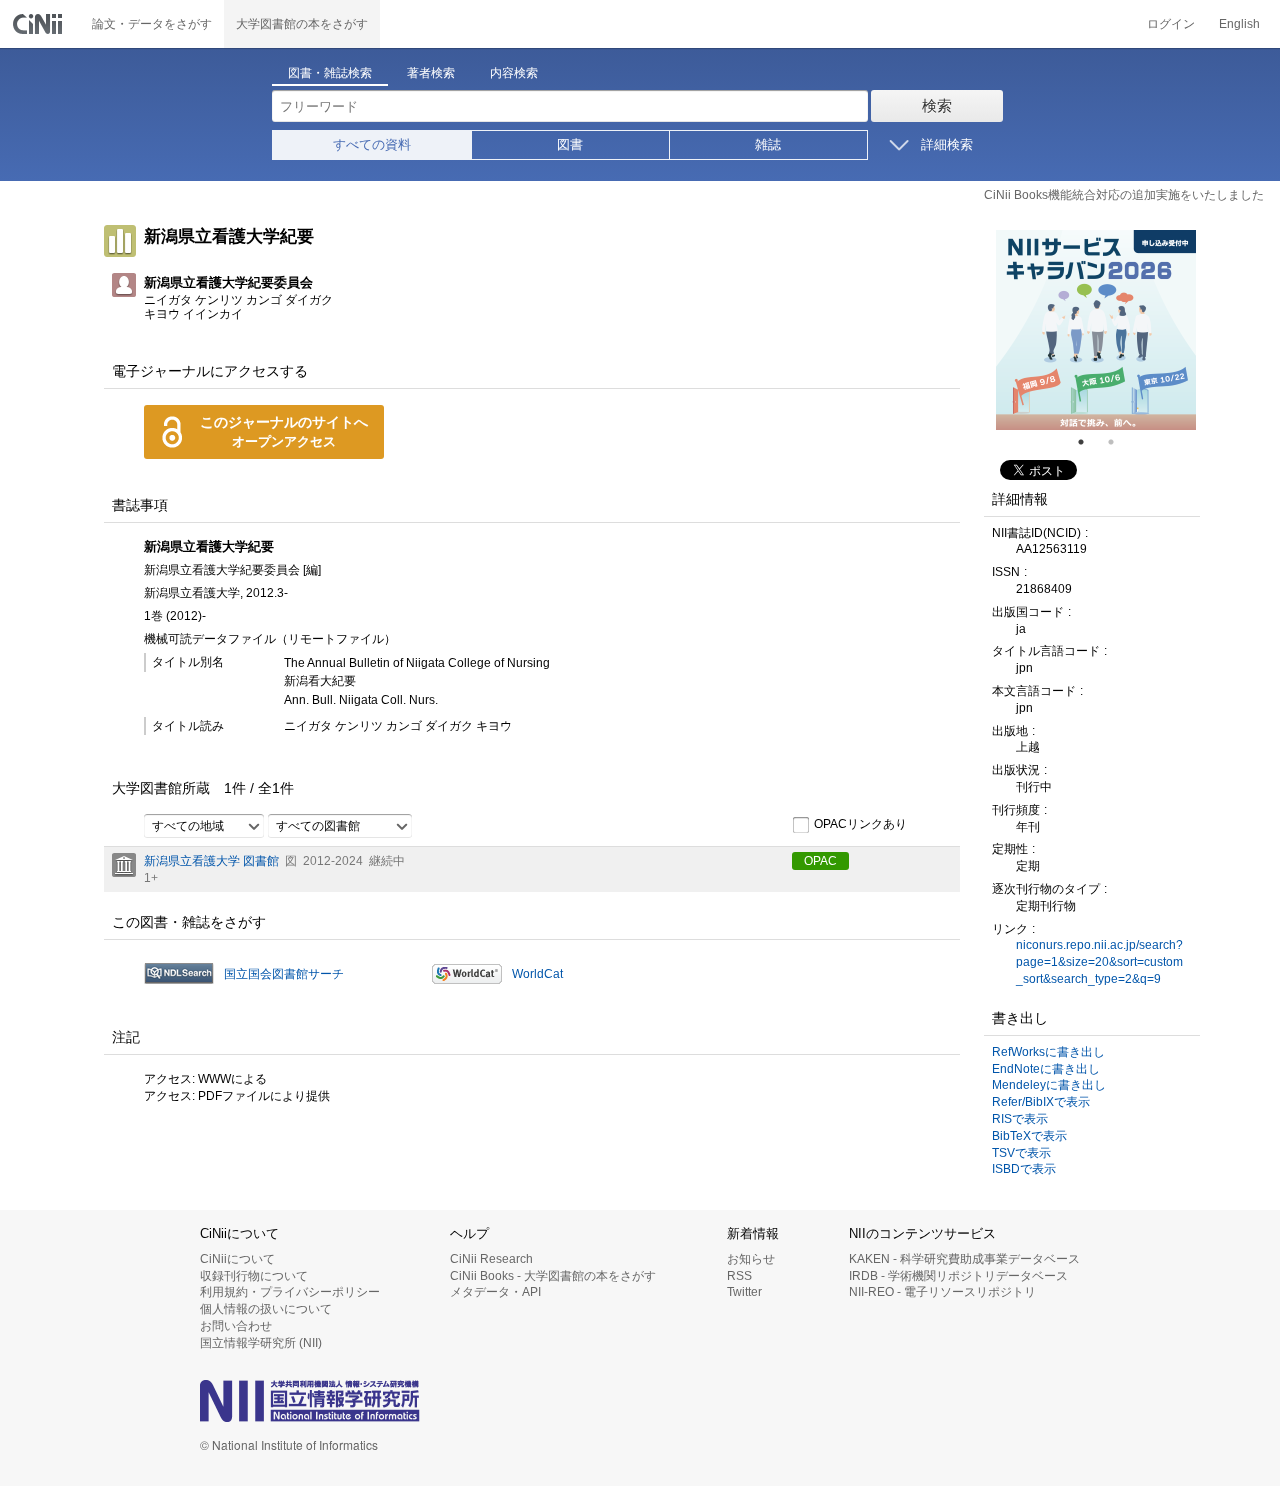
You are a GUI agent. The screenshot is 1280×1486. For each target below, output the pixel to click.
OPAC (820, 861)
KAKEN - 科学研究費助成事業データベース (964, 1259)
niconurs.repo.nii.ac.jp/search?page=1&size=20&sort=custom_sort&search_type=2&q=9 (1099, 962)
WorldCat (537, 974)
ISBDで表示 (1024, 1169)
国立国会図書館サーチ (284, 974)
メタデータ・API (495, 1292)
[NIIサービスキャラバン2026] (1096, 330)
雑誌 (768, 144)
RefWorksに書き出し (1048, 1052)
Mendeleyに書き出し (1049, 1085)
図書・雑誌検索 (330, 73)
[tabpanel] (1096, 330)
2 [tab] (1119, 442)
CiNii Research (491, 1259)
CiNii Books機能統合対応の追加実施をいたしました (1124, 195)
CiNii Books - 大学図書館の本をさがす (553, 1276)
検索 (937, 105)
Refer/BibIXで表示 (1041, 1102)
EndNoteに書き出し (1046, 1069)
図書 (570, 144)
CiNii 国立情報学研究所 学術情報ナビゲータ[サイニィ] (40, 24)
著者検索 (431, 73)
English (1239, 24)
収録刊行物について (254, 1276)
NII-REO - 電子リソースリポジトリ (942, 1292)
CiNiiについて (237, 1259)
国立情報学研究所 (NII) (261, 1343)
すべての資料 (372, 144)
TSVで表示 (1021, 1153)
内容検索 (514, 73)
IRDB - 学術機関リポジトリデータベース (958, 1276)
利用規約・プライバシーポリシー (290, 1292)
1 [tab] (1089, 442)
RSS (739, 1276)
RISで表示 (1020, 1119)
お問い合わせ (236, 1326)
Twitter (744, 1292)
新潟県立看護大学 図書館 (211, 861)
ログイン (1171, 24)
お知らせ (751, 1259)
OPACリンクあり (860, 824)
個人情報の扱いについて (266, 1309)
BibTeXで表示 (1029, 1136)
